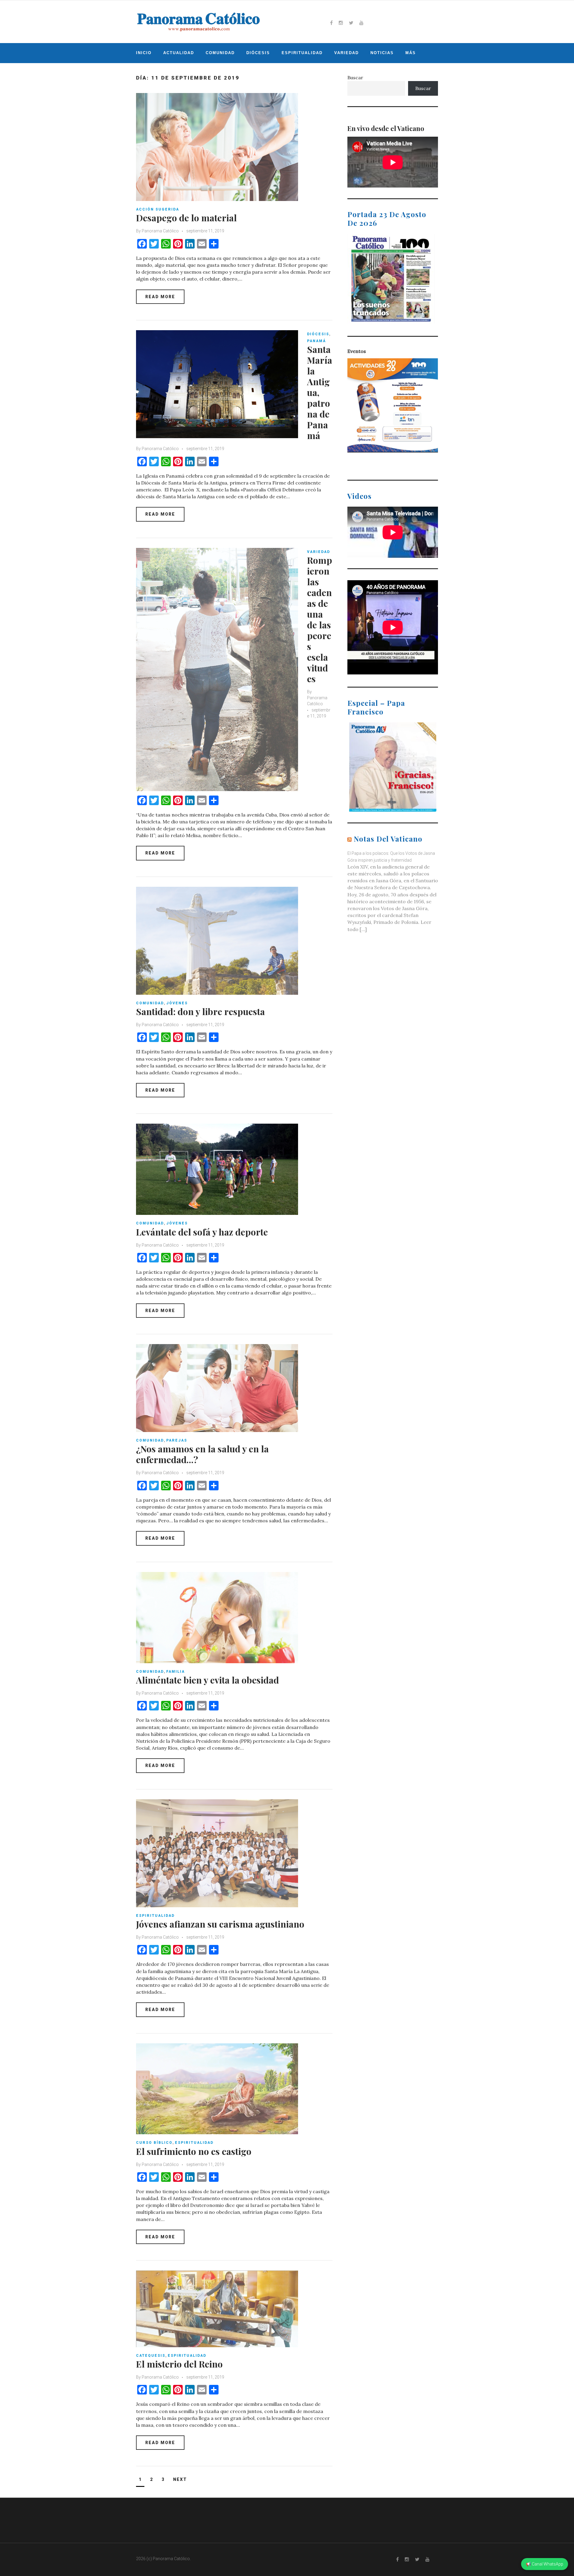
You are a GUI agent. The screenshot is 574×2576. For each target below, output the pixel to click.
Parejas (177, 1440)
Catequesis (151, 2356)
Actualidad (179, 53)
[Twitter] (351, 23)
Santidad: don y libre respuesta (200, 1011)
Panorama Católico (160, 231)
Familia (175, 1672)
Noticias (382, 53)
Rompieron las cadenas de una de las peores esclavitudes (320, 619)
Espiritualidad (302, 53)
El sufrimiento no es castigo (194, 2151)
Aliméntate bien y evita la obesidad (207, 1680)
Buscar (355, 77)
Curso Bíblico (154, 2143)
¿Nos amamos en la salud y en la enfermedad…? (202, 1454)
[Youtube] (361, 23)
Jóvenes (177, 1003)
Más (411, 53)
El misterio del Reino (179, 2364)
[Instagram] (341, 23)
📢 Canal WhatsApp (545, 2564)
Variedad (346, 53)
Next (180, 2479)
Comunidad (220, 53)
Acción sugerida (158, 209)
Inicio (144, 53)
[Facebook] (331, 23)
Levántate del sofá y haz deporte (202, 1232)
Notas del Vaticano (388, 839)
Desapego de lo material (186, 218)
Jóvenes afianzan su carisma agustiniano (220, 1924)
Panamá (316, 341)
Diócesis (258, 53)
